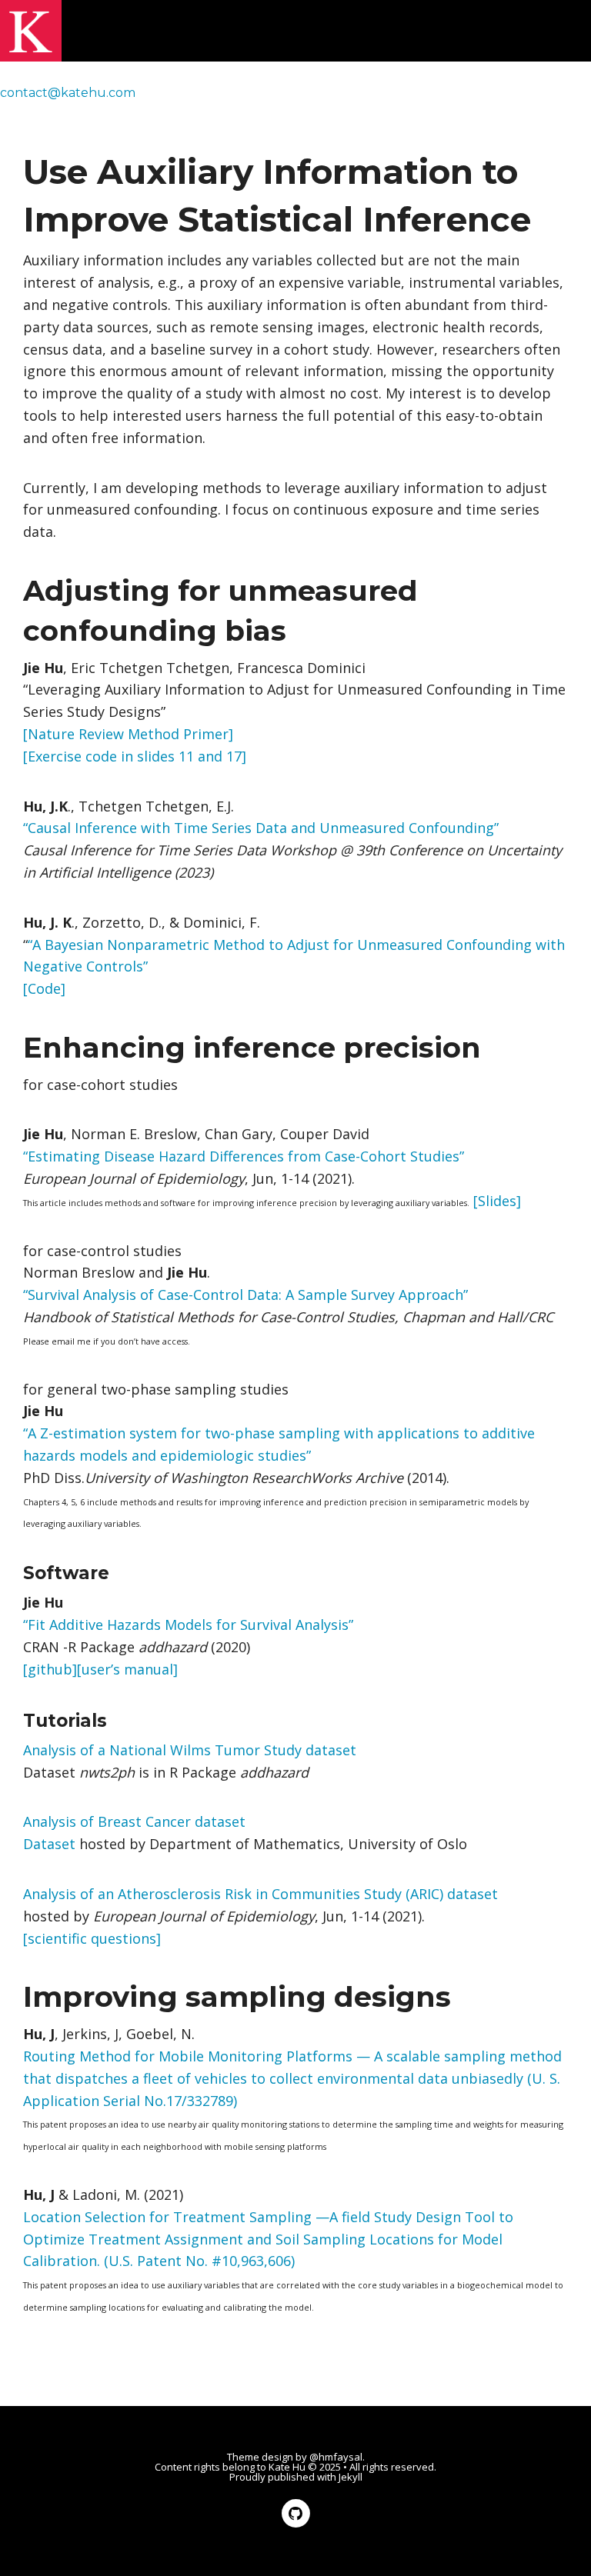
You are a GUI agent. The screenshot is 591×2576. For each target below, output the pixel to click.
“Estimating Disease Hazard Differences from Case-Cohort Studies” (244, 1156)
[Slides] (497, 1201)
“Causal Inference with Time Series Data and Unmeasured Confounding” (261, 828)
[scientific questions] (92, 1938)
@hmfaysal (336, 2457)
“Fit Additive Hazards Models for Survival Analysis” (188, 1625)
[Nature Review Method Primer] (128, 734)
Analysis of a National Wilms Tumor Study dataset (190, 1750)
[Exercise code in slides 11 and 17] (135, 756)
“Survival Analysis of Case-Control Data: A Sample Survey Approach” (245, 1295)
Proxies (238, 93)
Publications (539, 93)
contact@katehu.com (68, 93)
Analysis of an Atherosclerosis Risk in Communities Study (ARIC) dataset (260, 1894)
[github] (50, 1669)
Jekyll (351, 2477)
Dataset (49, 1844)
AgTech (459, 93)
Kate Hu (287, 2467)
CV (24, 115)
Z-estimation (378, 93)
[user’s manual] (127, 1669)
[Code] (44, 988)
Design (300, 93)
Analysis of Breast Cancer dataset (134, 1821)
